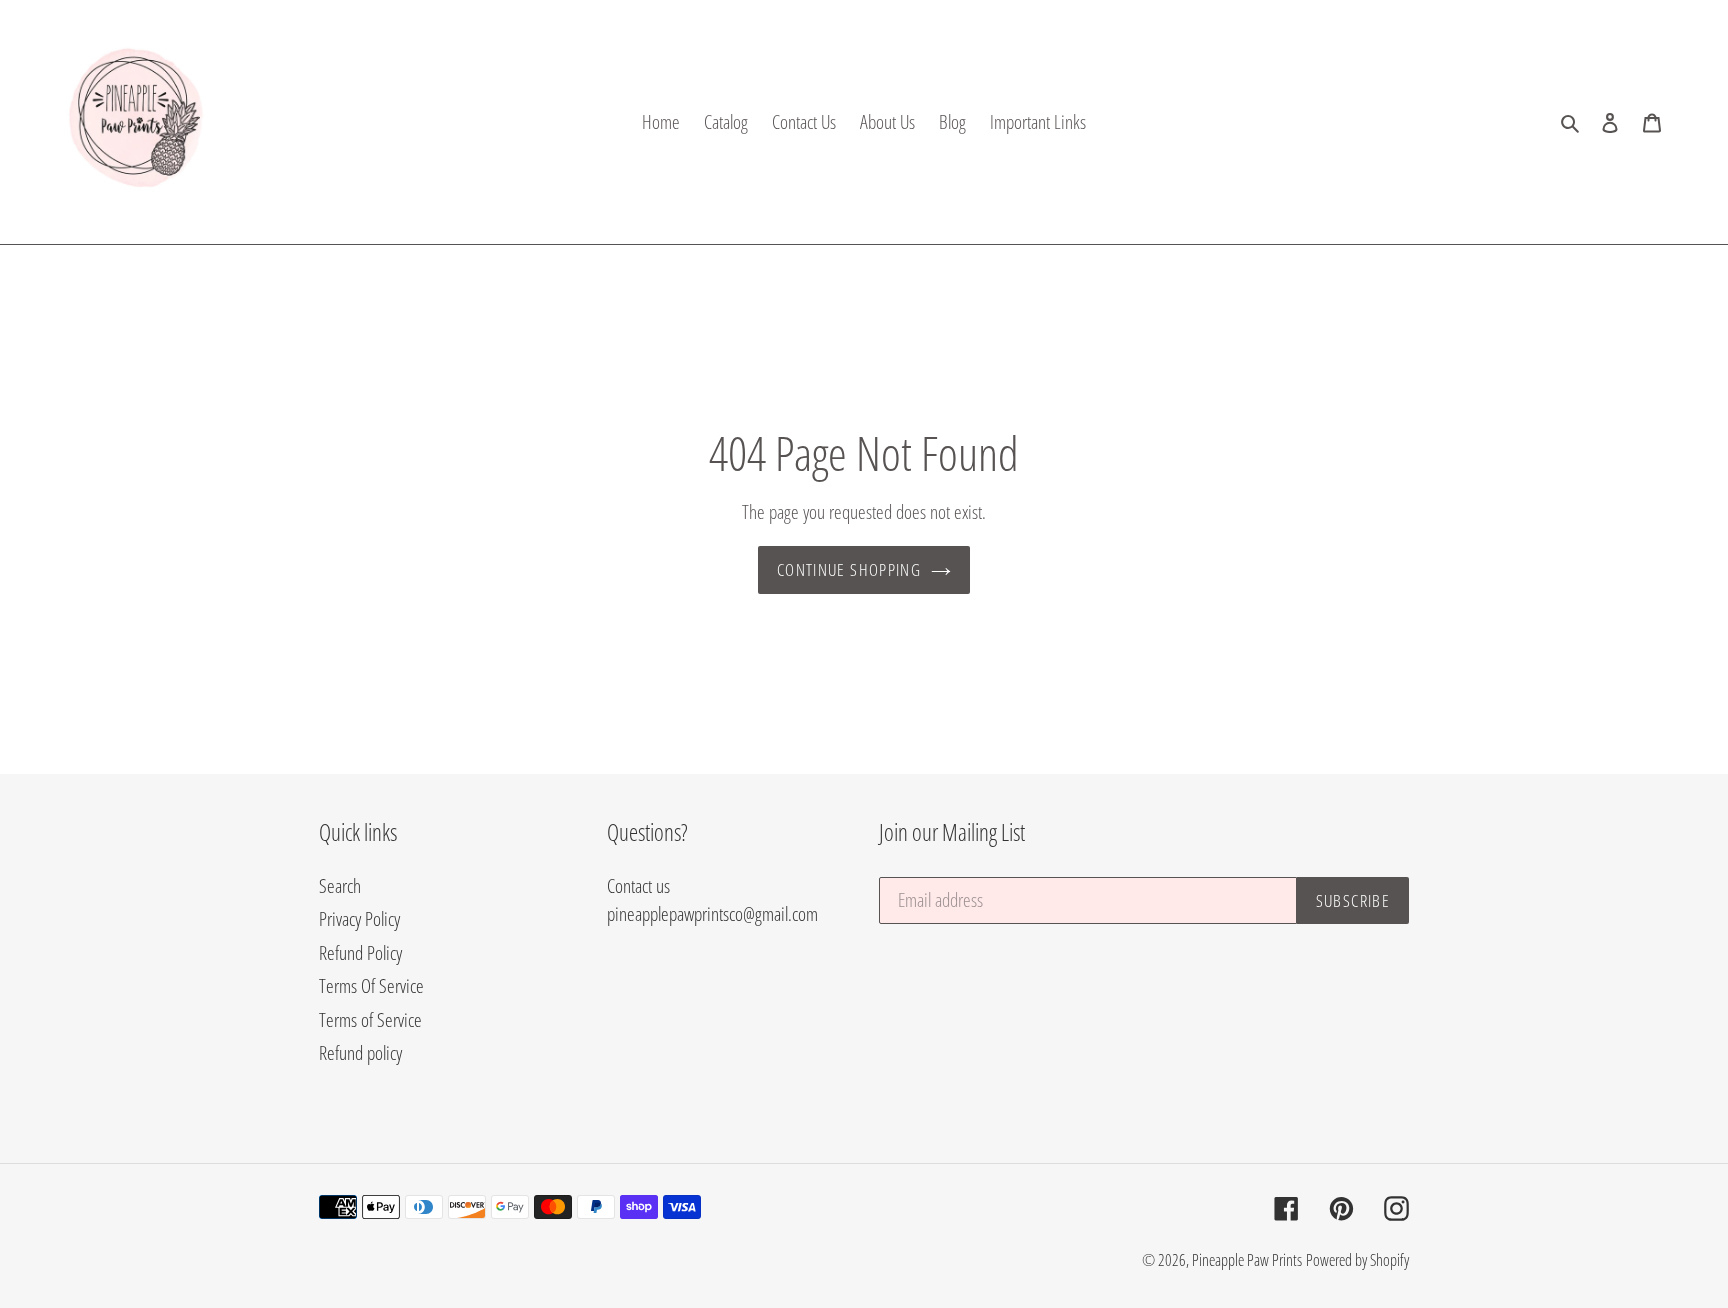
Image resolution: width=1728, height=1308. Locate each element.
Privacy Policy (359, 919)
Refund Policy (360, 953)
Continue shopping (849, 569)
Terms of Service (370, 1020)
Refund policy (360, 1053)
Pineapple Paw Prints (1247, 1260)
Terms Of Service (371, 986)
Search (340, 886)
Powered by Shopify (1357, 1260)
